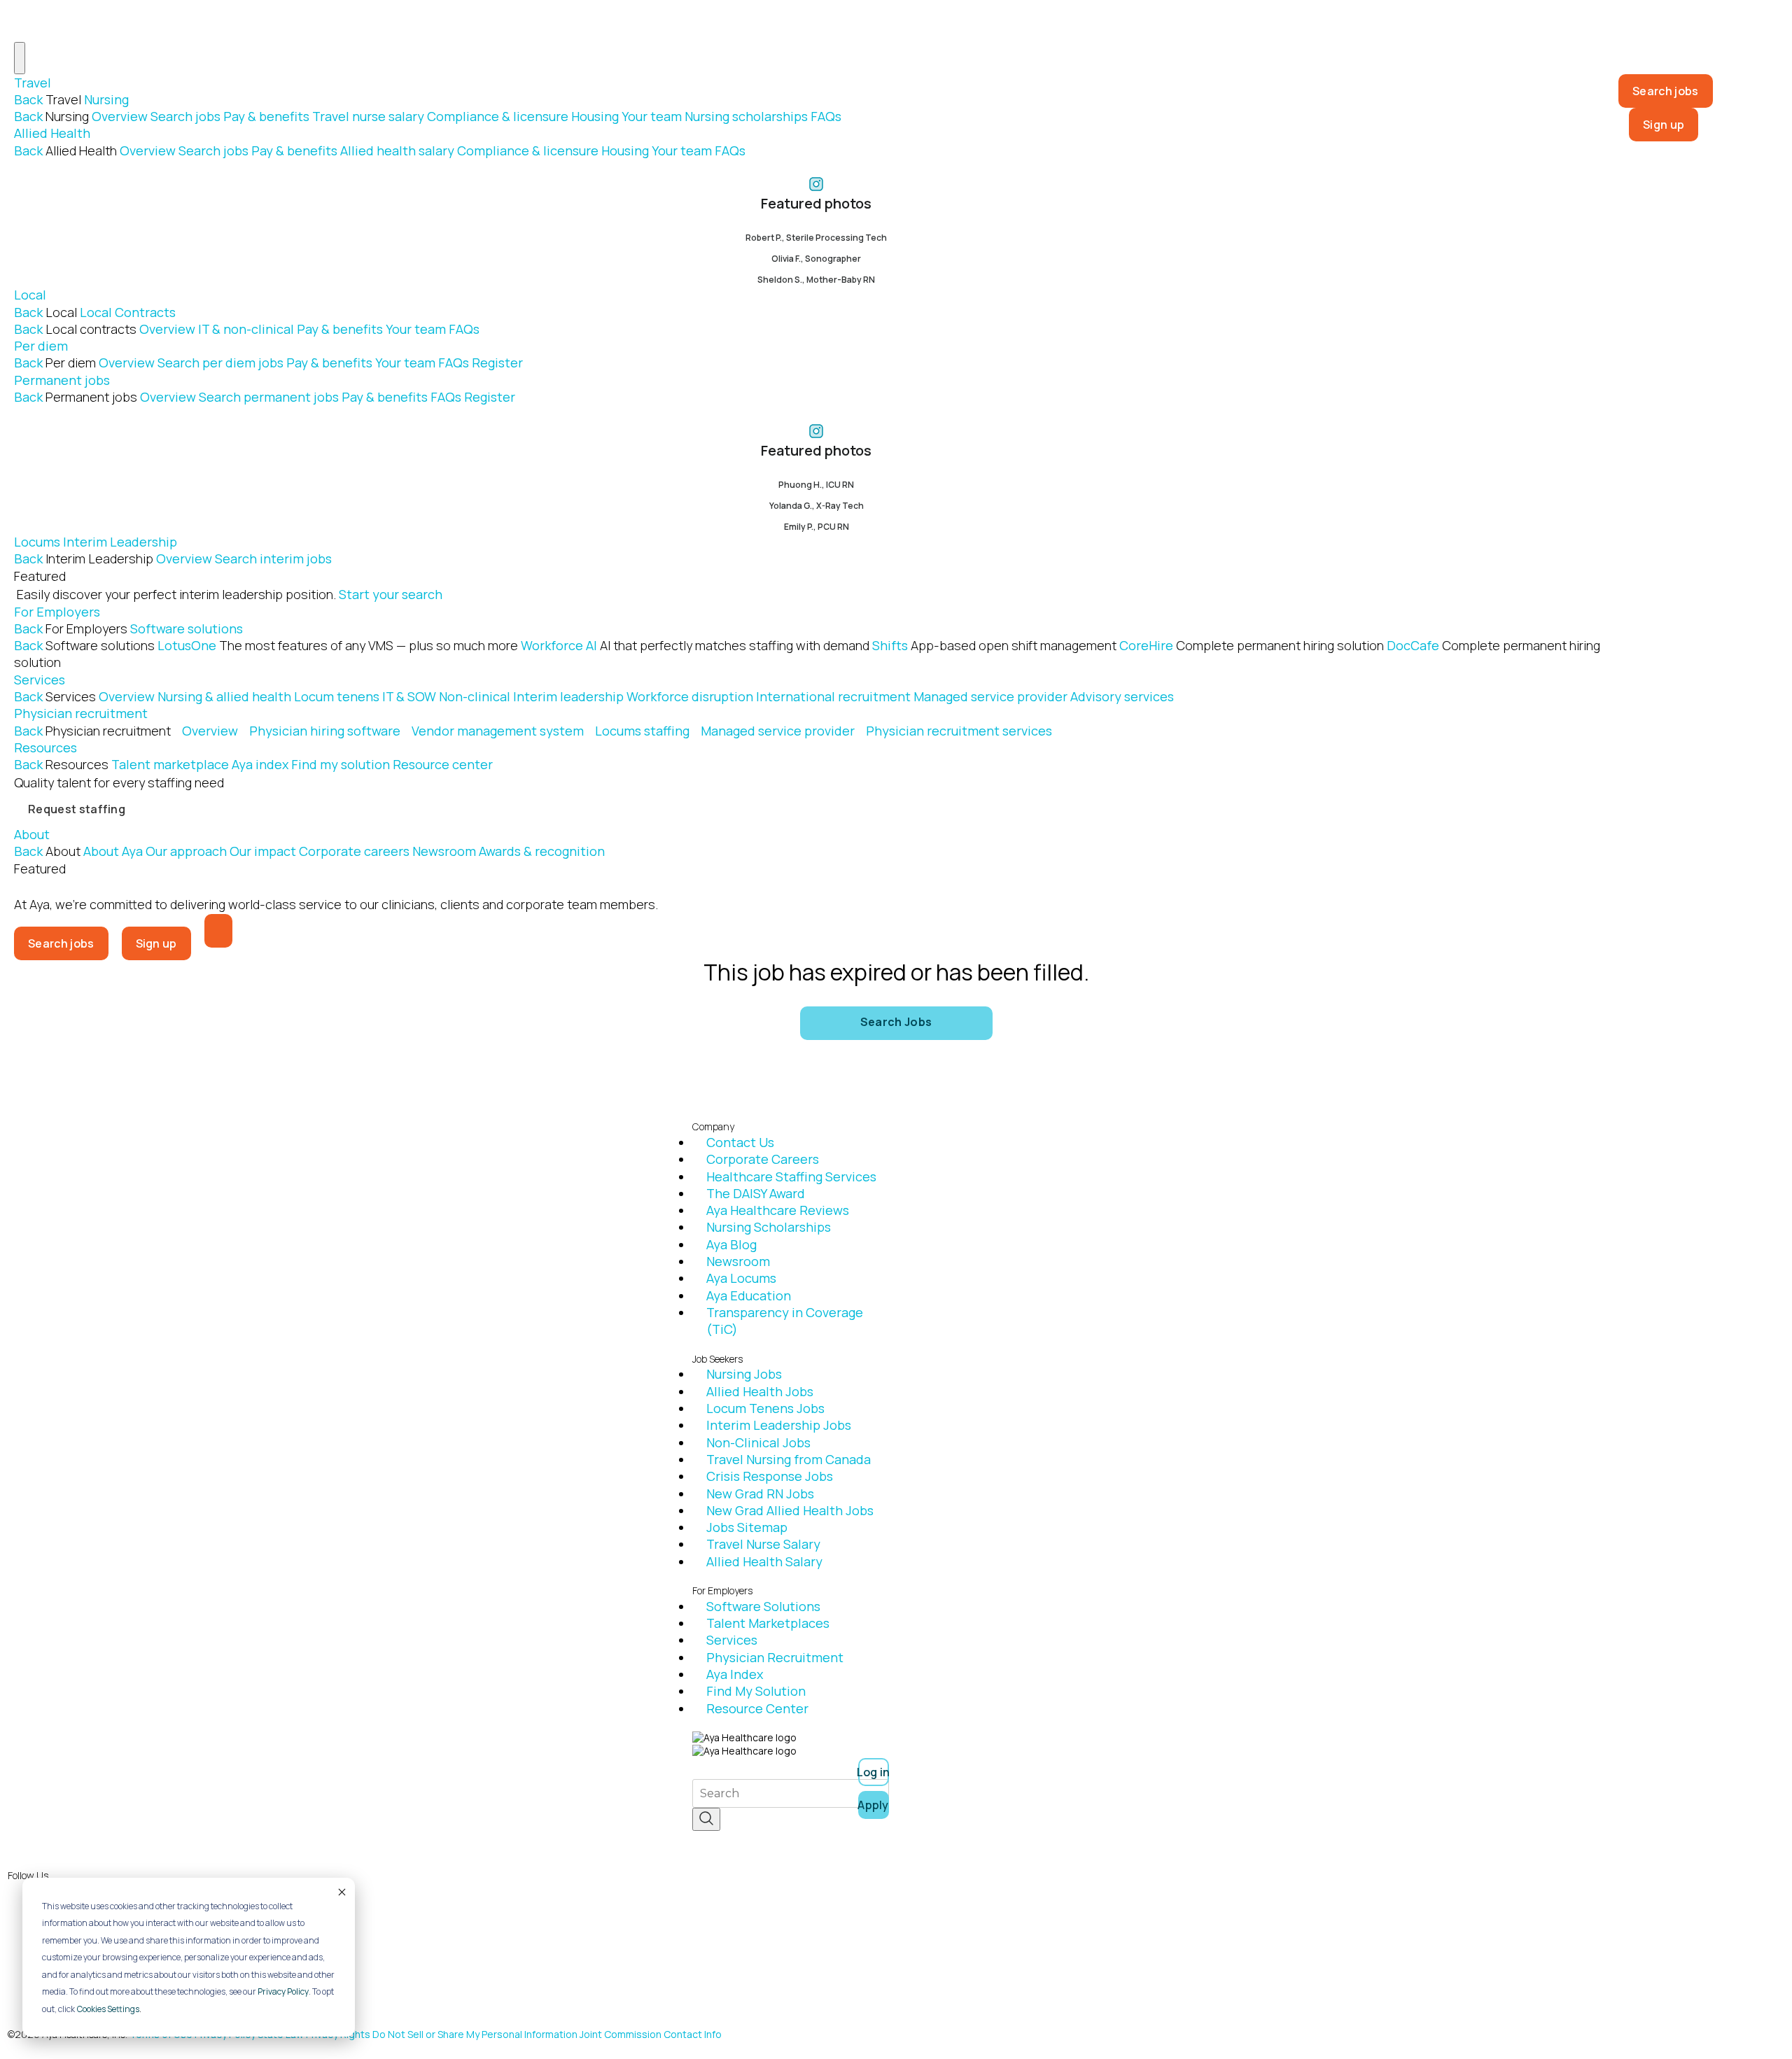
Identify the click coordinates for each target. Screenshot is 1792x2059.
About (32, 834)
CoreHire (1252, 645)
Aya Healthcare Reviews (778, 1210)
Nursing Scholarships (769, 1227)
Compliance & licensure (498, 116)
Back (28, 99)
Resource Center (757, 1708)
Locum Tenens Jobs (765, 1408)
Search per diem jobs (220, 363)
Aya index (260, 764)
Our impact (263, 851)
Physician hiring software (325, 731)
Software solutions (187, 628)
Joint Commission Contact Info (651, 2034)
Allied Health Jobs (760, 1391)
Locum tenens (337, 696)
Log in (874, 1772)
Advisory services (1122, 696)
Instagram (80, 1915)
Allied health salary (397, 150)
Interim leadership (568, 696)
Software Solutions (763, 1606)
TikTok (70, 1987)
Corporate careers (354, 851)
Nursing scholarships (746, 116)
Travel (33, 83)
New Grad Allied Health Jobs (790, 1510)
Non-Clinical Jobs (758, 1442)
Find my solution (341, 764)
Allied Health (52, 133)
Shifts (994, 645)
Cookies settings (108, 2009)
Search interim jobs (273, 558)
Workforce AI (695, 645)
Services (40, 680)
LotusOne (338, 645)
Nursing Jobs (744, 1374)
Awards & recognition (542, 851)
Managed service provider (990, 696)
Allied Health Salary (764, 1561)
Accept (341, 1892)
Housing (595, 116)
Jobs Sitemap (747, 1527)
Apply (874, 1805)
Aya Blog (731, 1244)
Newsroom (444, 851)
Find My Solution (756, 1691)
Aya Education (749, 1295)
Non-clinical (475, 696)
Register (497, 363)
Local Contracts (128, 312)
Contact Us (740, 1142)
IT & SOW (409, 696)
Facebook (79, 1891)
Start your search (391, 594)
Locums (37, 542)
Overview (120, 116)
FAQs (826, 116)
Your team (652, 116)
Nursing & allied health (224, 696)
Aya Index (735, 1674)
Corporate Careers (763, 1159)
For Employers (57, 612)
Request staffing (77, 809)
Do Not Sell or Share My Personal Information (475, 2034)
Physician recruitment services (959, 731)
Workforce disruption (690, 696)
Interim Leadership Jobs (779, 1425)
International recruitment (833, 696)
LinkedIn (75, 1939)
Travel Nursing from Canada (789, 1459)
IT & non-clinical (246, 329)
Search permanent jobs (269, 397)
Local (30, 295)
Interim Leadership (120, 542)
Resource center (443, 764)
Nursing (106, 99)
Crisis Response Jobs (770, 1476)
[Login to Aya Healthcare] (218, 931)
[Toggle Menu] (20, 58)
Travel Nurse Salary (763, 1544)
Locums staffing (642, 731)
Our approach (186, 851)
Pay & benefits (266, 116)
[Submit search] (706, 1819)
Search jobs (185, 116)
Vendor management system (498, 731)
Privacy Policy (283, 1991)
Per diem (41, 346)
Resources (45, 747)
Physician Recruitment (775, 1657)
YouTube (75, 1963)
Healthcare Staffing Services (791, 1176)
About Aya (113, 851)
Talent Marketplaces (768, 1623)
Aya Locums (741, 1278)
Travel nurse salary (368, 116)
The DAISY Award (756, 1193)
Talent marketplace (170, 764)
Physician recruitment (81, 713)
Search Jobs (896, 1022)
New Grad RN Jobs (760, 1494)
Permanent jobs (62, 380)
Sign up (1664, 125)
